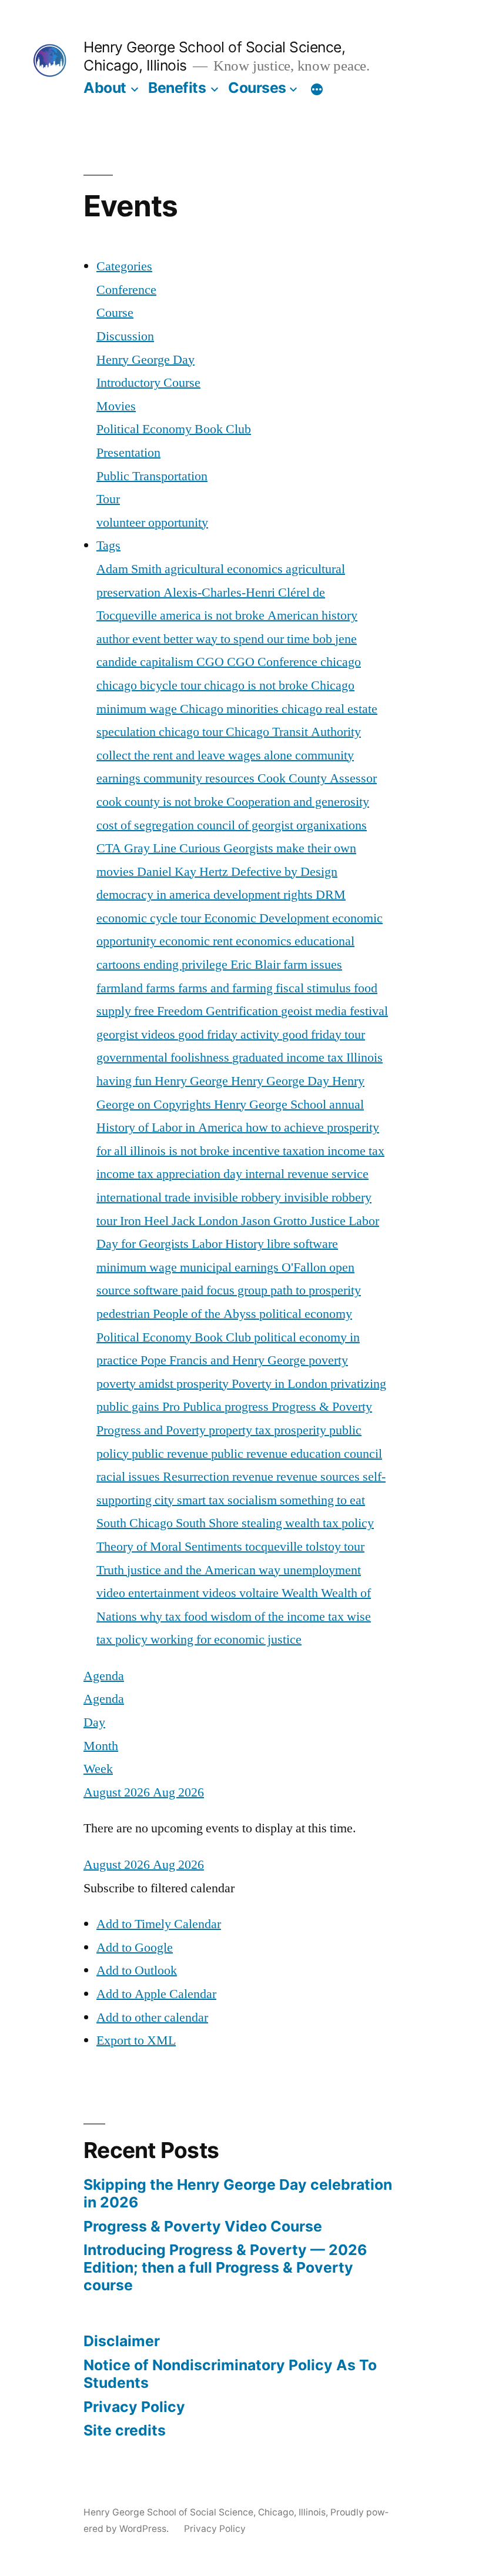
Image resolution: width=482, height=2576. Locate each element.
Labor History (229, 1244)
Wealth (301, 1593)
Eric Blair (257, 965)
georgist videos (137, 1035)
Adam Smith (130, 569)
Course (115, 313)
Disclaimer (122, 2341)
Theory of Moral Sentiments (171, 1547)
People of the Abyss (206, 1314)
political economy (306, 1314)
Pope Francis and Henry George (225, 1360)
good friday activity (230, 1035)
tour (354, 1547)
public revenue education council (297, 1454)
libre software (302, 1244)
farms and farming (227, 988)
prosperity (302, 1430)
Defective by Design (284, 872)
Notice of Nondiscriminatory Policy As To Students (230, 2374)
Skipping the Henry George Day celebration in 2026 (238, 2193)
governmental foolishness (164, 1058)
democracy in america (155, 895)
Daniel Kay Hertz (184, 872)
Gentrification (243, 1011)
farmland (121, 988)
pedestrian (125, 1314)
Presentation (128, 453)
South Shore (209, 1523)
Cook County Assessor (317, 778)
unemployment (322, 1570)
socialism (254, 1500)
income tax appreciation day (171, 1174)
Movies (116, 406)
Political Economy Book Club (174, 429)
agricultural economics (225, 569)
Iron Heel (146, 1221)
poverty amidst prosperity (164, 1384)
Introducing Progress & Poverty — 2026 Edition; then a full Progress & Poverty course (225, 2267)
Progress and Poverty (153, 1430)
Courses (257, 88)
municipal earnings (231, 1267)
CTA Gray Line (138, 848)
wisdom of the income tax (279, 1617)
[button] (159, 1888)
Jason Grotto (275, 1221)
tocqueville (275, 1547)
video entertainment (149, 1593)
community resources (200, 778)
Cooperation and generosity (298, 802)
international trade (145, 1197)
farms (162, 988)
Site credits (125, 2430)
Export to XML (136, 2040)
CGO (212, 662)
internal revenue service (307, 1174)
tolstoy (325, 1547)
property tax (241, 1430)
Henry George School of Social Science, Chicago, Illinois (205, 2512)
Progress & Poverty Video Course (203, 2226)
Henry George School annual (289, 1105)
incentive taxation (280, 1151)
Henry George (193, 1081)
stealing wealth (282, 1523)
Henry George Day (145, 360)
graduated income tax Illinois (307, 1058)
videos (221, 1593)
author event (130, 639)
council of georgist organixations (282, 825)
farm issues (313, 965)
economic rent (198, 941)
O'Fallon (305, 1267)
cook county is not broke (161, 802)
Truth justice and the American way (190, 1570)
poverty (328, 1360)
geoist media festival (334, 1011)
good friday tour (324, 1035)
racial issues (130, 1477)
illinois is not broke (181, 1151)
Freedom (181, 1011)
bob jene (335, 639)
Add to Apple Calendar (156, 1994)
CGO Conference (274, 662)
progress (248, 1407)
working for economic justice (226, 1640)
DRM (331, 895)
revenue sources (319, 1477)
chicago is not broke (257, 685)
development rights (265, 895)
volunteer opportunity (152, 523)
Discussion (125, 336)
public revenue (171, 1454)
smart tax (202, 1500)
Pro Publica (193, 1407)
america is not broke (214, 615)
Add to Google (135, 1948)
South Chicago (136, 1523)
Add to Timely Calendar (159, 1924)
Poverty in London (281, 1384)
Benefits (177, 88)
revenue (254, 1477)
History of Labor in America (171, 1128)
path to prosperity (316, 1290)
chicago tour (192, 732)
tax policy (348, 1523)
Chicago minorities (231, 709)
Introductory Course (148, 383)
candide (118, 662)
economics (265, 941)
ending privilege (187, 965)
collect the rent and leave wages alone (196, 755)
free (145, 1011)
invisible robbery (239, 1197)
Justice (329, 1221)
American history (312, 615)
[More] (317, 90)
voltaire (260, 1593)
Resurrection (198, 1477)
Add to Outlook (137, 1971)
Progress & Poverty (322, 1407)
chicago (341, 662)
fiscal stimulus (315, 988)
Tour (108, 499)
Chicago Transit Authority (293, 732)
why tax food (175, 1617)
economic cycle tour (150, 918)
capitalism (168, 662)
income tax (356, 1151)
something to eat (322, 1500)
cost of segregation (147, 825)
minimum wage (138, 1267)
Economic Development (268, 918)
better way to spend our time (238, 639)
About (105, 88)
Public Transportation (152, 476)
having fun (125, 1081)
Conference (126, 290)
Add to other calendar (152, 2018)
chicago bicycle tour (150, 685)
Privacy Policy (134, 2407)
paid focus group (226, 1290)
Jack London (206, 1221)
